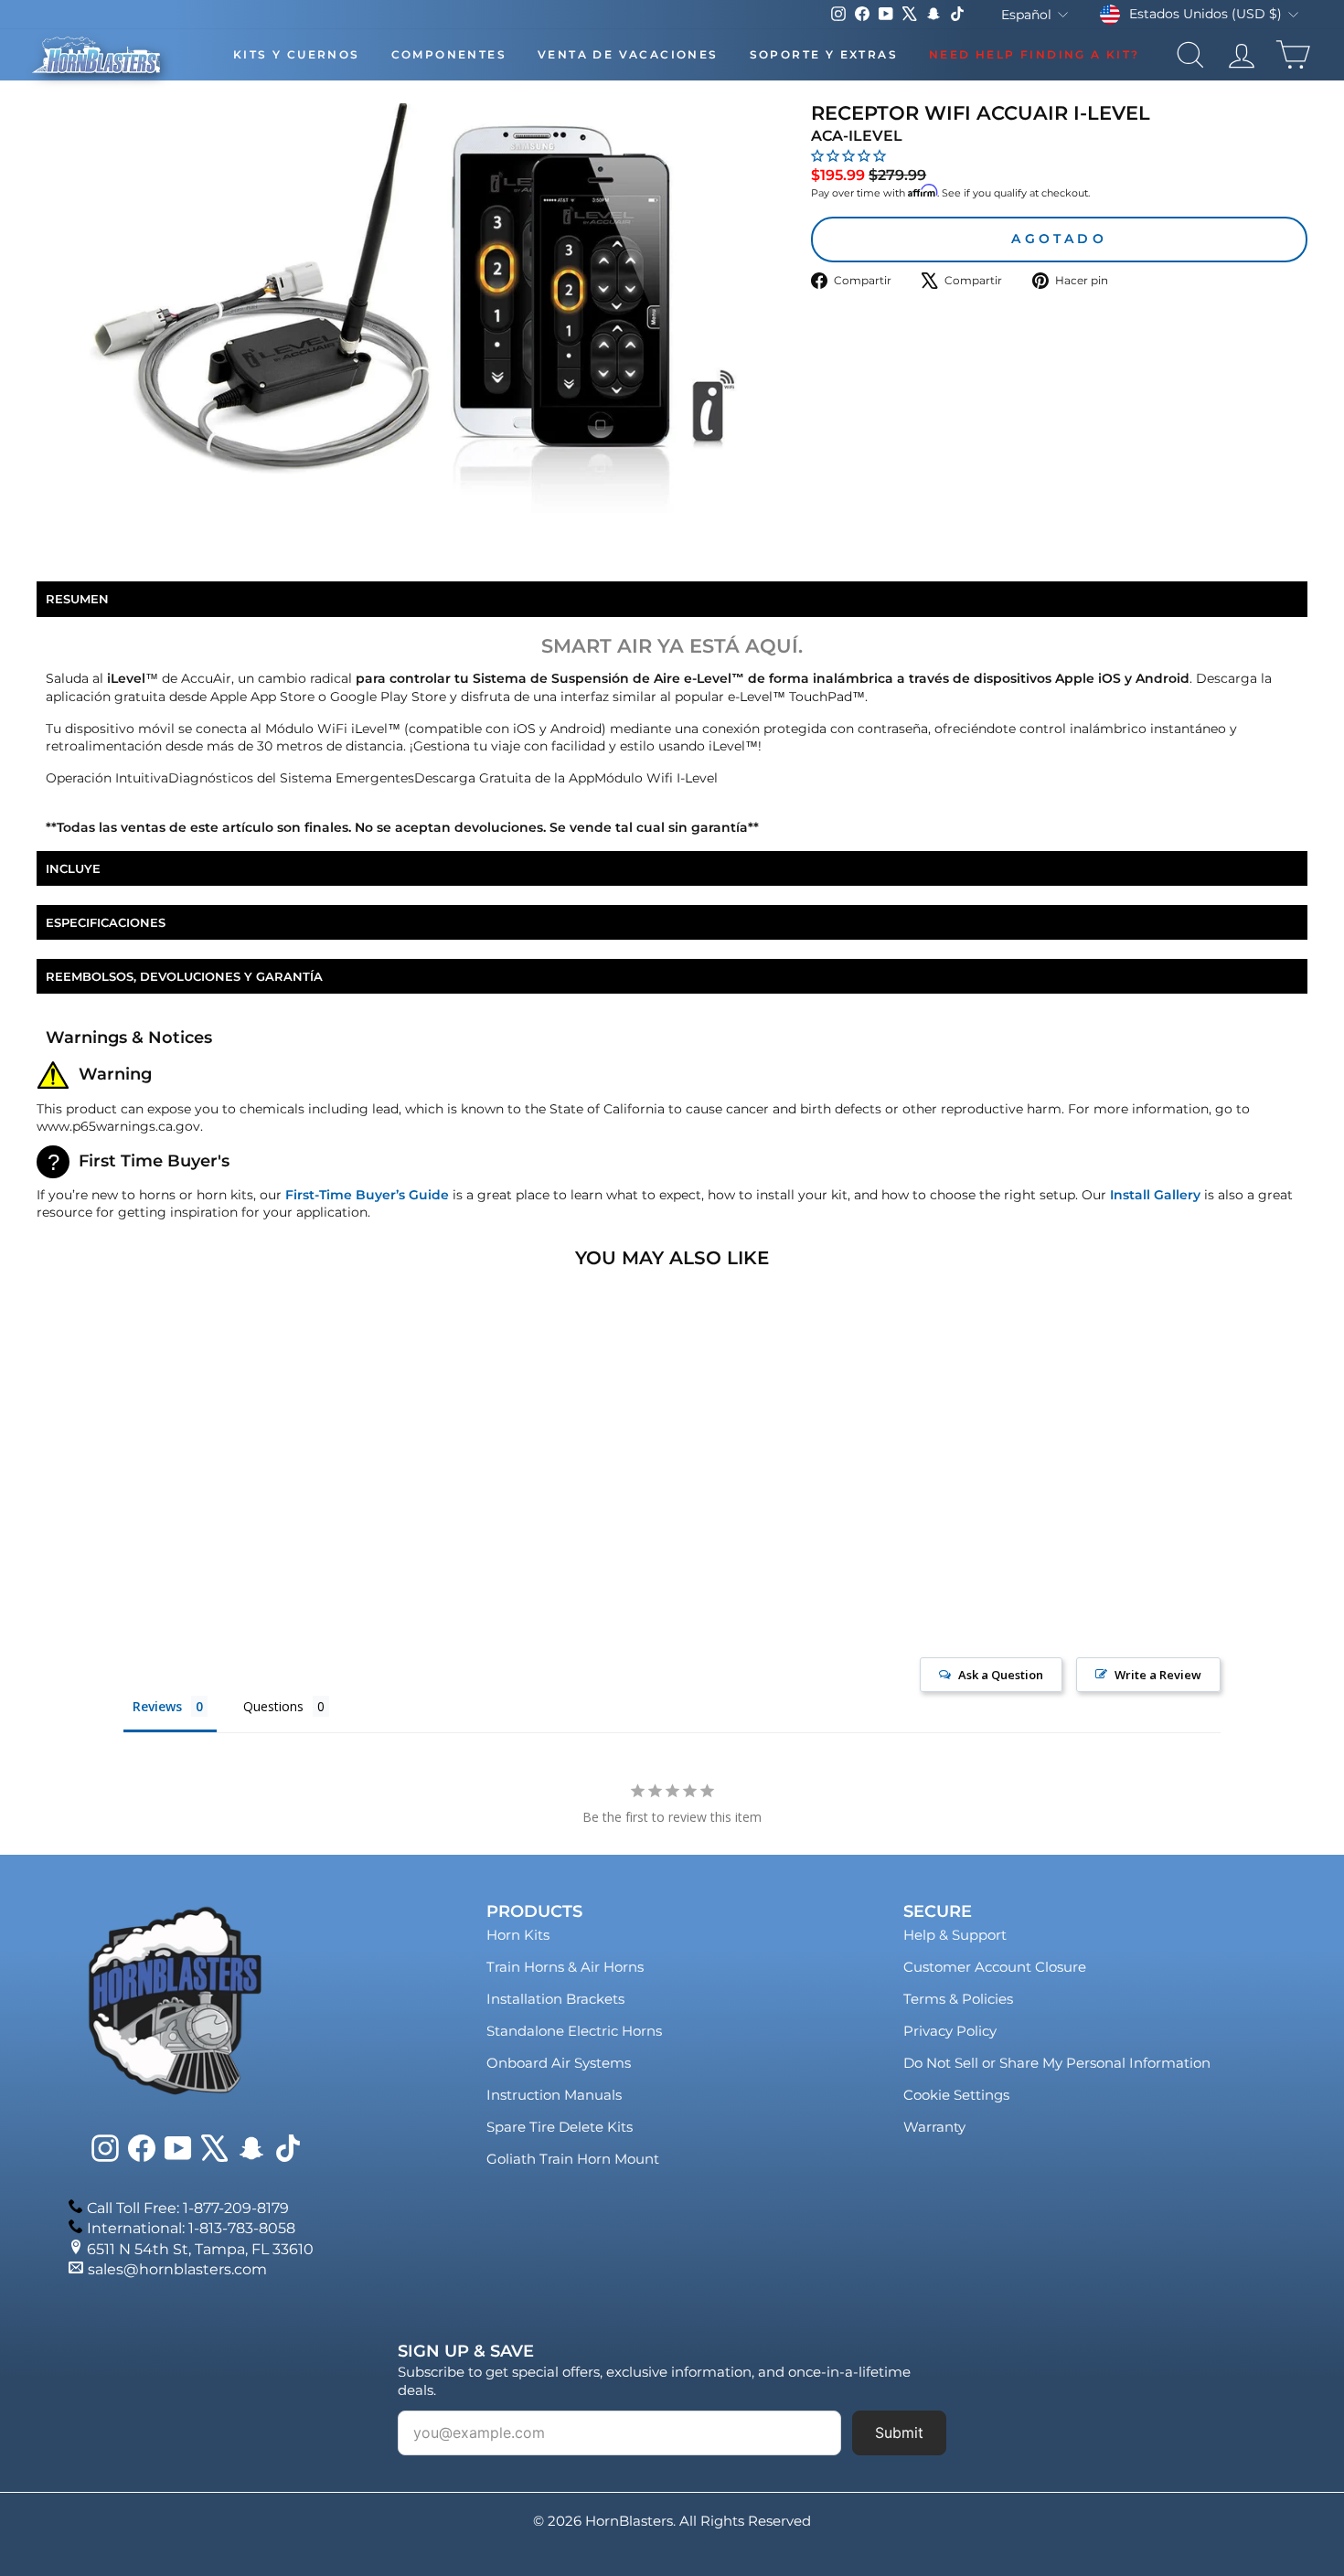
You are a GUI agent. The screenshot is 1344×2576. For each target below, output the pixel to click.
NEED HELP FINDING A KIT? (1035, 54)
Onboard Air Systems (559, 2063)
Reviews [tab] (157, 1706)
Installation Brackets (555, 1999)
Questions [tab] (273, 1706)
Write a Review (1158, 1675)
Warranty (934, 2127)
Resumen (77, 599)
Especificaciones (106, 922)
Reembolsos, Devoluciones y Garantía (184, 976)
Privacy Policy (950, 2031)
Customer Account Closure (995, 1967)
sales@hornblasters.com (177, 2269)
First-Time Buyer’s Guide (367, 1195)
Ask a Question (1001, 1675)
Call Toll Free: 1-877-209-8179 (188, 2208)
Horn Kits (518, 1935)
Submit (899, 2432)
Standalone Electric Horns (574, 2031)
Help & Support (955, 1935)
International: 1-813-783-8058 (191, 2228)
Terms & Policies (958, 1999)
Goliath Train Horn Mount (573, 2159)
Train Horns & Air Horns (565, 1967)
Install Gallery (1155, 1195)
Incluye (73, 868)
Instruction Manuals (554, 2095)
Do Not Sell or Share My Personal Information (1057, 2063)
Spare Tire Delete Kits (560, 2127)
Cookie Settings (956, 2095)
